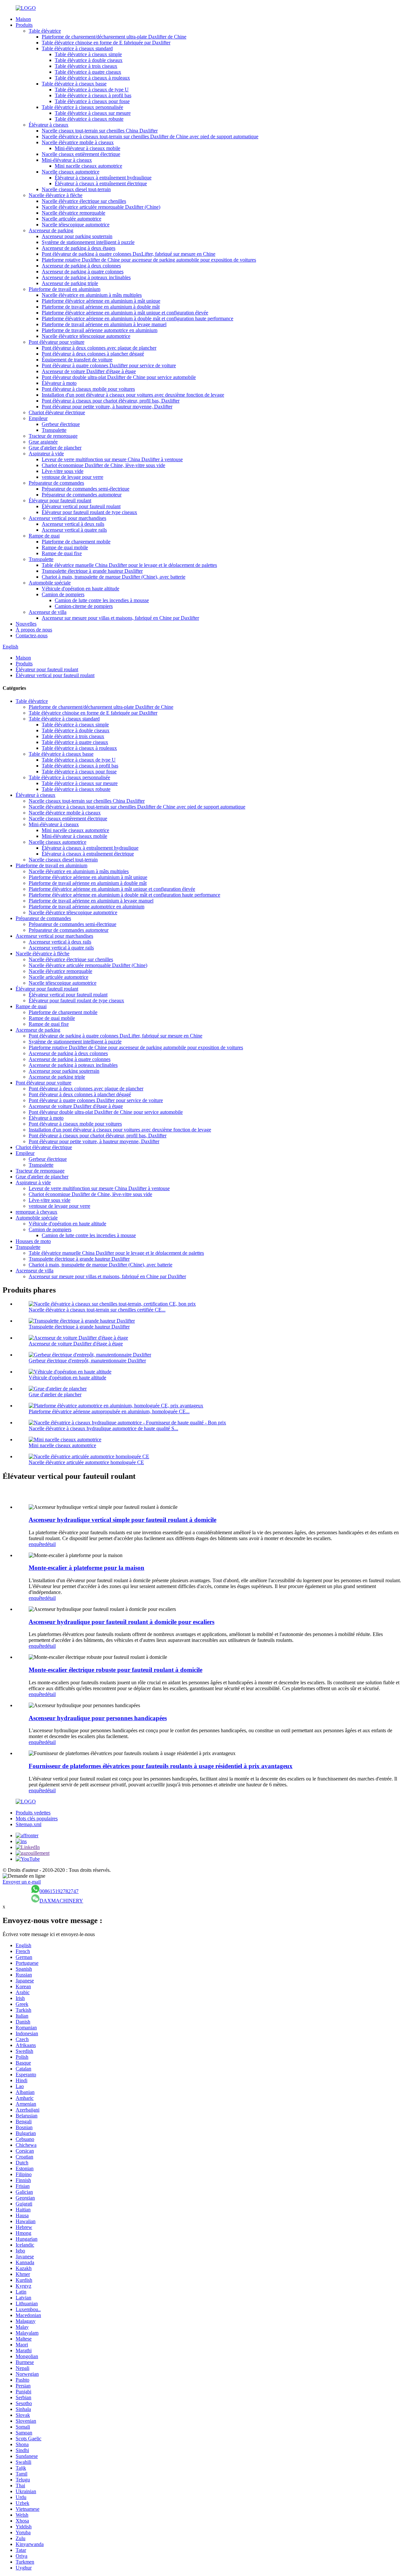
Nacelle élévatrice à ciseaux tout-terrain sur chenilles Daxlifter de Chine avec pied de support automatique (150, 136)
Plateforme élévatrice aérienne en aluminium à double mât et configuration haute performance (137, 318)
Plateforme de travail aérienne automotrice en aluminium (100, 330)
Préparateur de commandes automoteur (82, 495)
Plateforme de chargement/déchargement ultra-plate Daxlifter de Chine (114, 37)
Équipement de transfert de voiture (77, 360)
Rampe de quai (44, 536)
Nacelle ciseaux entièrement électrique (81, 154)
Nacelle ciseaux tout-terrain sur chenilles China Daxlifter (100, 131)
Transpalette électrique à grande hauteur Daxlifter (92, 571)
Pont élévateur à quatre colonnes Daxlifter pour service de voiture (109, 365)
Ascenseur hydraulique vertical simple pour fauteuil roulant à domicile (122, 1520)
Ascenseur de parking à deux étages (79, 248)
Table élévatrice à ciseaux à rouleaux (92, 78)
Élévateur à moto (59, 383)
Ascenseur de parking (51, 230)
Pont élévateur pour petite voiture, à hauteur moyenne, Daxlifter (107, 407)
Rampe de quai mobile (65, 547)
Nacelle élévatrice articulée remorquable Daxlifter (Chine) (101, 207)
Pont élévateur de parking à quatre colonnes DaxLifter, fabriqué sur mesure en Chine (129, 254)
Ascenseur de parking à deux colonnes (81, 266)
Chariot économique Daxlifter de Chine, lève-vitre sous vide (103, 465)
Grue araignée (43, 442)
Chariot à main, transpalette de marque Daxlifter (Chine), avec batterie (114, 577)
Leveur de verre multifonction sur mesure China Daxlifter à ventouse (112, 459)
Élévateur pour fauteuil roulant (60, 500)
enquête (37, 1544)
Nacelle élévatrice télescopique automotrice (86, 336)
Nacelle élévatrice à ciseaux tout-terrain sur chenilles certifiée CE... (97, 1310)
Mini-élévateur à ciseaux (67, 160)
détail (50, 1544)
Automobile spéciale (50, 583)
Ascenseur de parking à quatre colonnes (83, 272)
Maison (23, 19)
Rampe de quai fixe (62, 553)
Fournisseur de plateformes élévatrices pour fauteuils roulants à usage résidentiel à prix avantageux (161, 1766)
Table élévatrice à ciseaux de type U (92, 90)
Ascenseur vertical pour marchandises (67, 518)
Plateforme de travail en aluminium (65, 289)
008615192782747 (59, 1891)
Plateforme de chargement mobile (76, 542)
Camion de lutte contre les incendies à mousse (102, 600)
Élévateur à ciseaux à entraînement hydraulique (103, 178)
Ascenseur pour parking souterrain (77, 236)
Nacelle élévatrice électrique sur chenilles (84, 201)
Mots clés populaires (37, 1818)
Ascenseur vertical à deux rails (73, 524)
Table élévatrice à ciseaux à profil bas (93, 95)
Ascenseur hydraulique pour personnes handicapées (98, 1718)
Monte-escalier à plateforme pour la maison (86, 1568)
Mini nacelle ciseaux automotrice (88, 166)
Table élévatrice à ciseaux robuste (89, 119)
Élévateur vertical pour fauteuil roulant (81, 506)
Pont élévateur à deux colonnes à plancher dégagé (93, 354)
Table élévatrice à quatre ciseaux (88, 72)
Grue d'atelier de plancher (55, 448)
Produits (24, 25)
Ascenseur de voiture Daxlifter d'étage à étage (89, 371)
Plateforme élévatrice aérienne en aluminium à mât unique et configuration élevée (125, 313)
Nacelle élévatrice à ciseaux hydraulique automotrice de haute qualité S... (103, 1428)
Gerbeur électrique (61, 424)
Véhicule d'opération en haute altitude (80, 589)
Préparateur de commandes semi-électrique (86, 489)
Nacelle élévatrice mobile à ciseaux (78, 142)
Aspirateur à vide (46, 454)
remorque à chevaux (36, 1212)
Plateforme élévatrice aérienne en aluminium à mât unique (101, 301)
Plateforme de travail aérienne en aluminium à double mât (101, 307)
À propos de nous (34, 630)
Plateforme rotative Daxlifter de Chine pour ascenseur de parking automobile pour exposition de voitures (149, 260)
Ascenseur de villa (48, 612)
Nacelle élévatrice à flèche (56, 195)
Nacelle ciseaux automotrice (71, 172)
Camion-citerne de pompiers (84, 606)
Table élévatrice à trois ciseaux (86, 66)
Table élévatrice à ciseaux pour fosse (92, 101)
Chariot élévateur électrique (57, 412)
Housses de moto (33, 1241)
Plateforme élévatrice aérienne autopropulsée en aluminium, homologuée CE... (109, 1411)
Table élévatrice (45, 31)
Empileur (38, 418)
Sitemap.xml (29, 1824)
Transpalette (54, 430)
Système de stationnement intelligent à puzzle (88, 242)
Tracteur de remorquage (53, 436)
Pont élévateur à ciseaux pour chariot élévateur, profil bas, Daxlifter (111, 401)
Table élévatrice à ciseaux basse (74, 84)
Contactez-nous (32, 636)
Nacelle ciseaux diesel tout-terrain (76, 189)
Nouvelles (26, 624)
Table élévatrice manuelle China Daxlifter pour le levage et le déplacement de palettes (129, 565)
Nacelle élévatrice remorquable (73, 213)
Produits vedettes (33, 1813)
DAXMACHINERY (61, 1901)
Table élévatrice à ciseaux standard (77, 48)
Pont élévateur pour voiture (57, 342)
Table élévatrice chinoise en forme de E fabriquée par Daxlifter (106, 43)
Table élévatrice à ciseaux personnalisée (82, 107)
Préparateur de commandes (56, 483)
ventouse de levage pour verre (72, 477)
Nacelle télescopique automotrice (76, 225)
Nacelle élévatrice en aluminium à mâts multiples (92, 295)
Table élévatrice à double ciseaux (89, 60)
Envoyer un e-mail (22, 1882)
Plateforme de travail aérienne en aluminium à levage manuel (104, 324)
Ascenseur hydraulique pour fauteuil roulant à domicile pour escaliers (122, 1622)
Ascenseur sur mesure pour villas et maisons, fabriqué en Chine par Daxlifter (120, 618)
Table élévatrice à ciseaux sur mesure (93, 113)
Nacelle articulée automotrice (72, 219)
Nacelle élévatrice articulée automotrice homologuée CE (86, 1462)
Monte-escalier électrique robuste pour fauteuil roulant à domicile (115, 1670)
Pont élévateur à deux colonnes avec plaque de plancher (99, 348)
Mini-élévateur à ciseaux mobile (87, 148)
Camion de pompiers (63, 594)
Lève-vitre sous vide (63, 471)
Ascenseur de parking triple (70, 283)
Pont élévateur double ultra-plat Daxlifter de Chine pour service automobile (119, 377)
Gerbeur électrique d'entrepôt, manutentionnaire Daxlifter (87, 1361)
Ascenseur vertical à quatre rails (74, 530)
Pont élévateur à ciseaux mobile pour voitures (88, 389)
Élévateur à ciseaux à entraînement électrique (101, 183)
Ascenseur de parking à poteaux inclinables (86, 277)
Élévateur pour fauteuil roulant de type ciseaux (89, 512)
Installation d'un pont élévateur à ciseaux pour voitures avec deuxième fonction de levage (133, 395)
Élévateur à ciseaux (49, 125)
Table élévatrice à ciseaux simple (88, 54)
